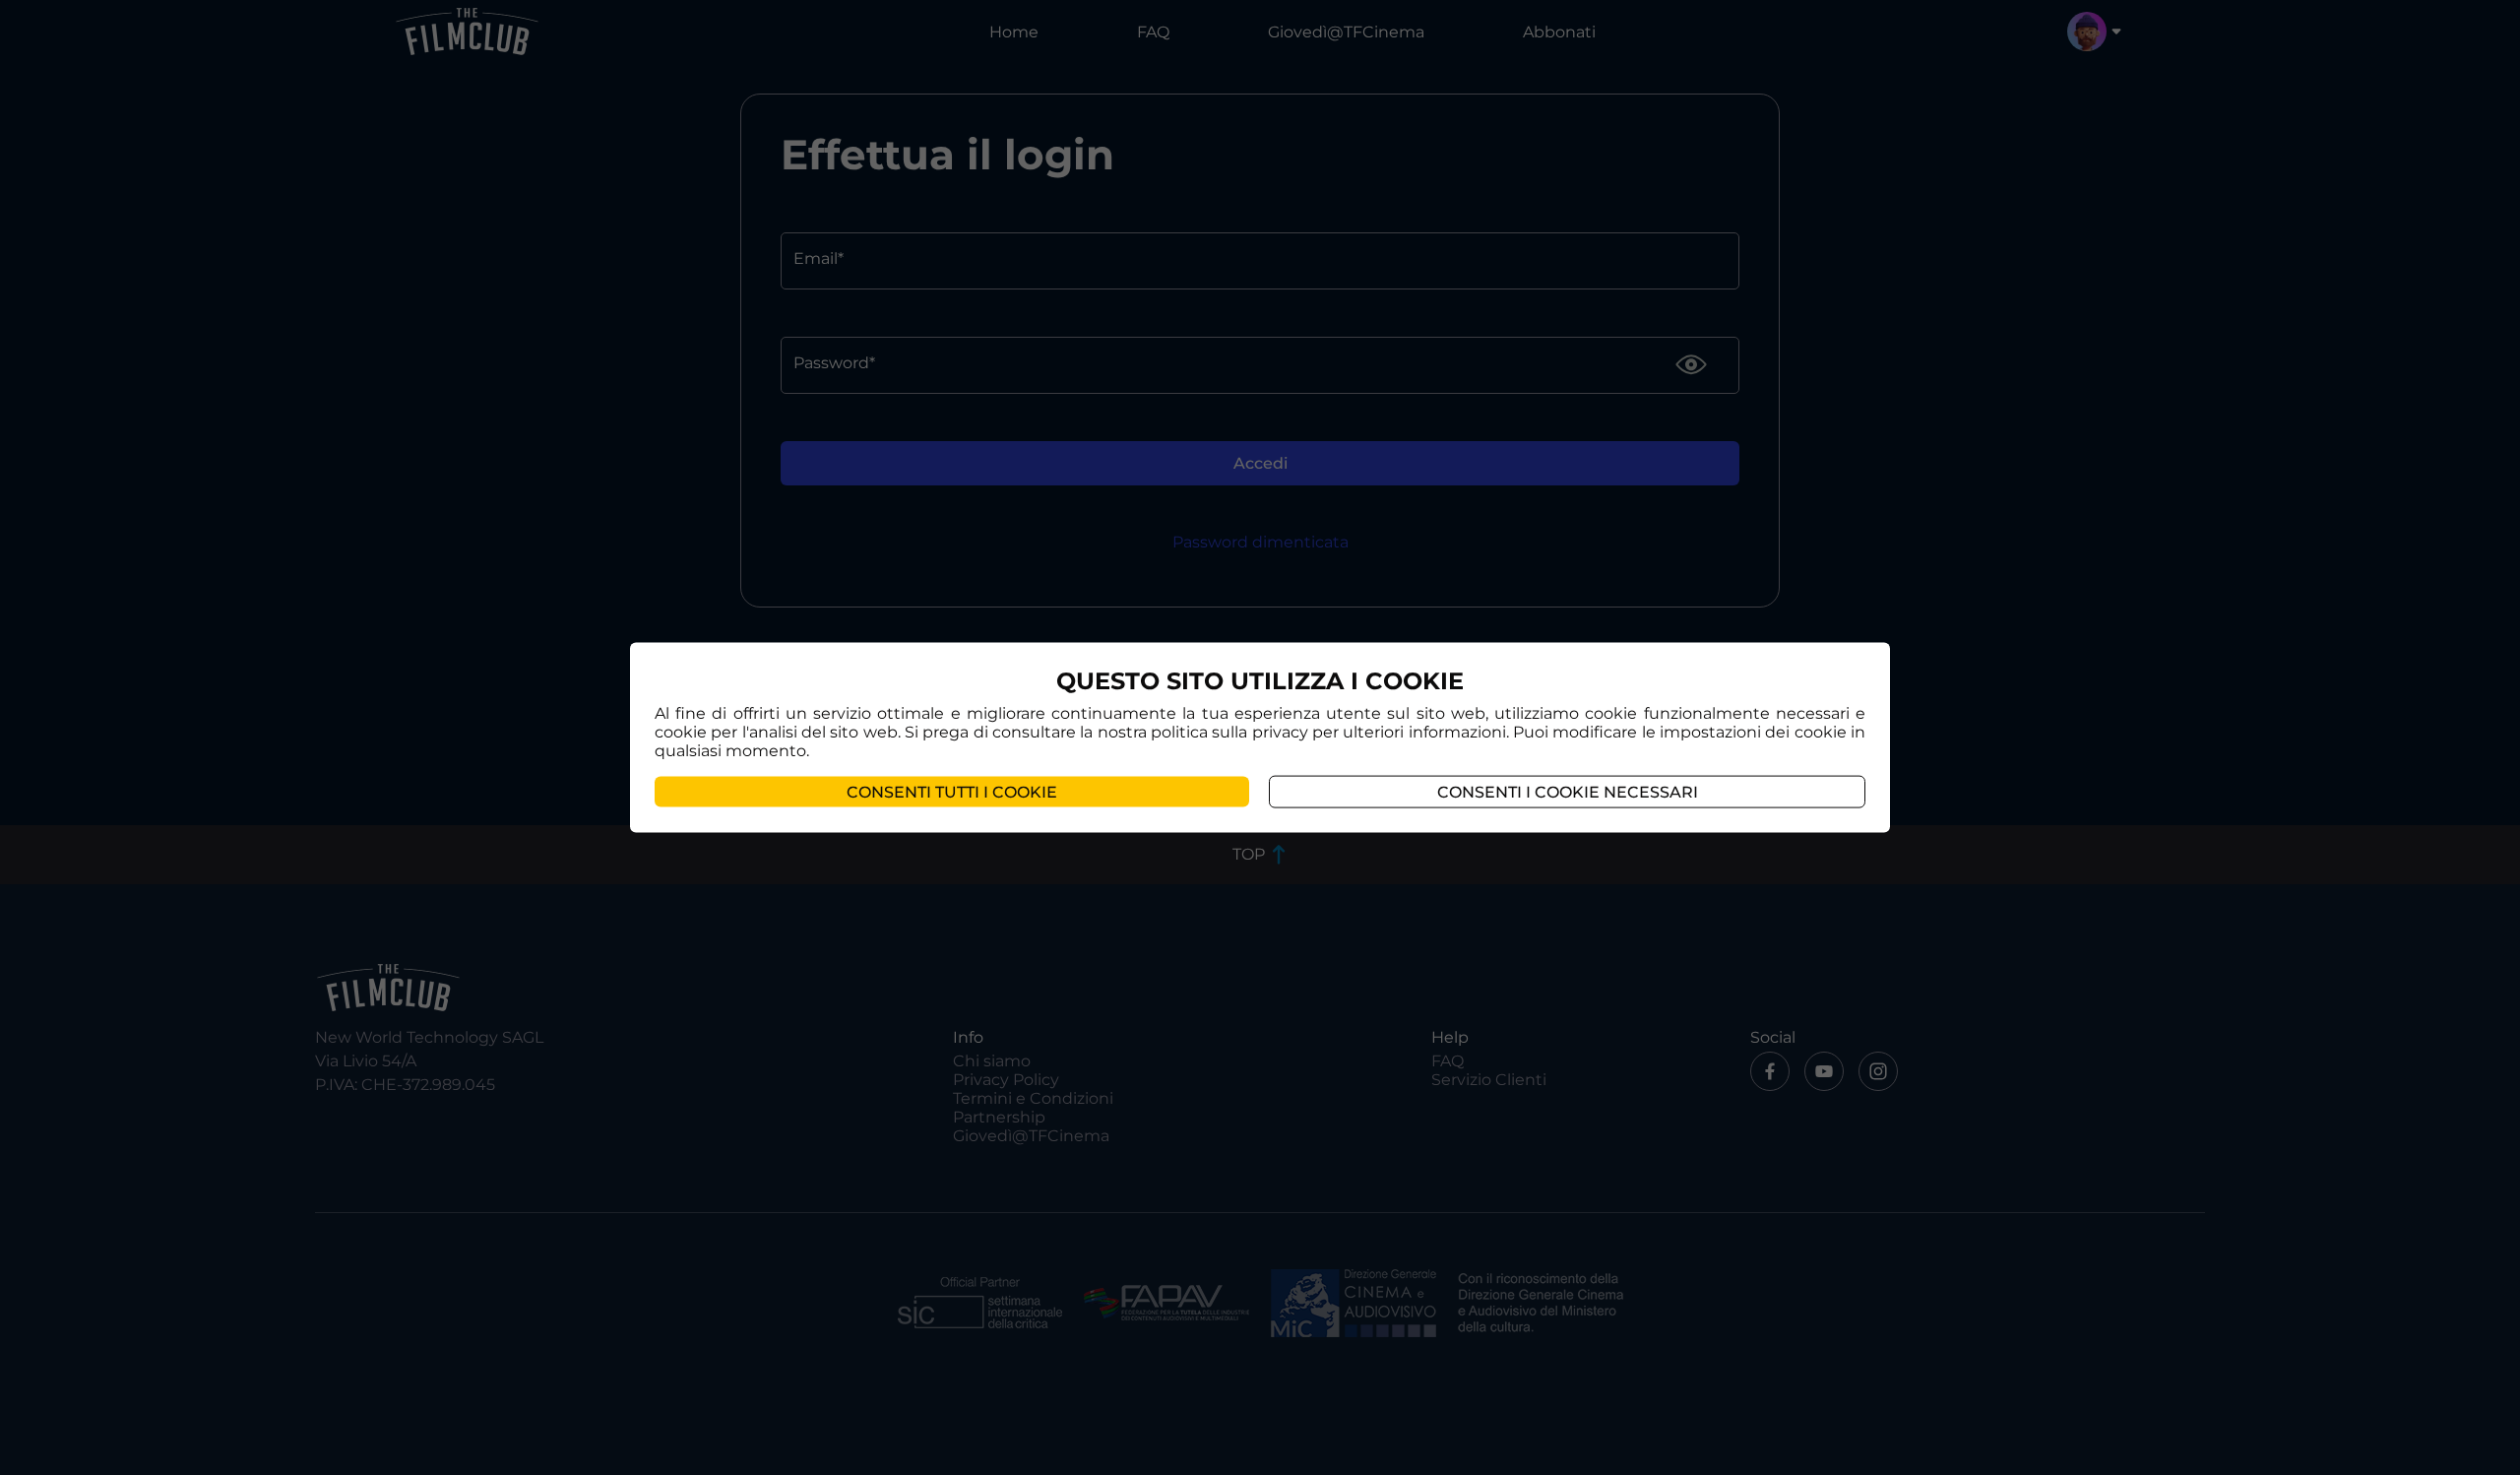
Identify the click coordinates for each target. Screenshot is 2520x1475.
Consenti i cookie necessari (1568, 791)
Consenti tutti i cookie (952, 791)
